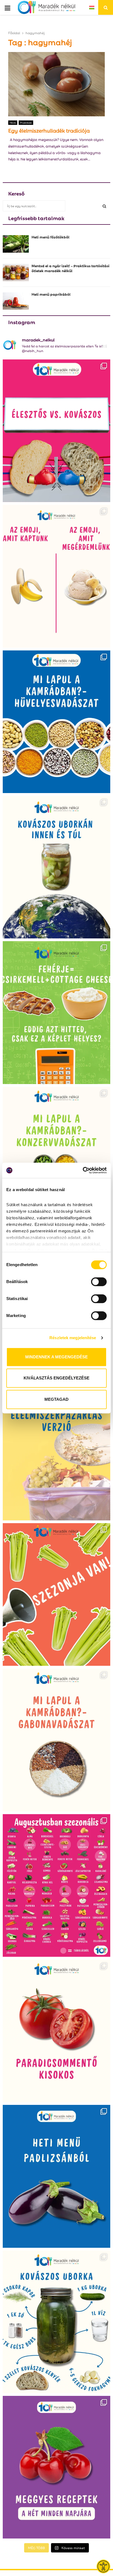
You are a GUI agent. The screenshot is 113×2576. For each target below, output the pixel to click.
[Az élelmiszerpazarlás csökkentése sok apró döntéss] (56, 1449)
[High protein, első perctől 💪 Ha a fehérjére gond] (56, 1012)
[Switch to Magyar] (92, 7)
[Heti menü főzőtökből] (16, 244)
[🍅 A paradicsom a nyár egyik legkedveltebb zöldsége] (56, 2031)
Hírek (13, 123)
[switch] (99, 1282)
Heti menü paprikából (51, 294)
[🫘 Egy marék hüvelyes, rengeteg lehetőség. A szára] (56, 722)
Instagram (22, 322)
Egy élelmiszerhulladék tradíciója (49, 130)
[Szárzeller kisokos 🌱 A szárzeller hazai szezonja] (56, 1594)
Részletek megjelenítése (73, 1338)
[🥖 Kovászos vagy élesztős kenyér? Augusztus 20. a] (56, 431)
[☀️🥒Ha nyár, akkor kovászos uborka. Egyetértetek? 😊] (56, 2322)
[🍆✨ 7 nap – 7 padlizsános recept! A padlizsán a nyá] (56, 2176)
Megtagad (56, 1399)
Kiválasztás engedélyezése (56, 1378)
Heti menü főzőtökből (50, 237)
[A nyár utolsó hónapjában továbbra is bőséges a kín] (56, 1885)
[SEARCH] (104, 206)
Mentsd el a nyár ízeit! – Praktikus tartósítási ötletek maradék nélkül (70, 268)
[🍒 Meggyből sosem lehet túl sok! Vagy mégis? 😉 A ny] (56, 2467)
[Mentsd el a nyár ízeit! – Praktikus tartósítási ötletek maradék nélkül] (16, 273)
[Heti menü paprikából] (16, 301)
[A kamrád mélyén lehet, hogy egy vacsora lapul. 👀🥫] (56, 1158)
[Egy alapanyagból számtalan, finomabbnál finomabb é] (56, 576)
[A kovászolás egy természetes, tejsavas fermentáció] (56, 867)
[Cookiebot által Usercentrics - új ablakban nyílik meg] (83, 1170)
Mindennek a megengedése (56, 1357)
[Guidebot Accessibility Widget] (103, 2566)
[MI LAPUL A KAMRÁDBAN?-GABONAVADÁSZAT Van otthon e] (56, 1740)
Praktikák (26, 123)
